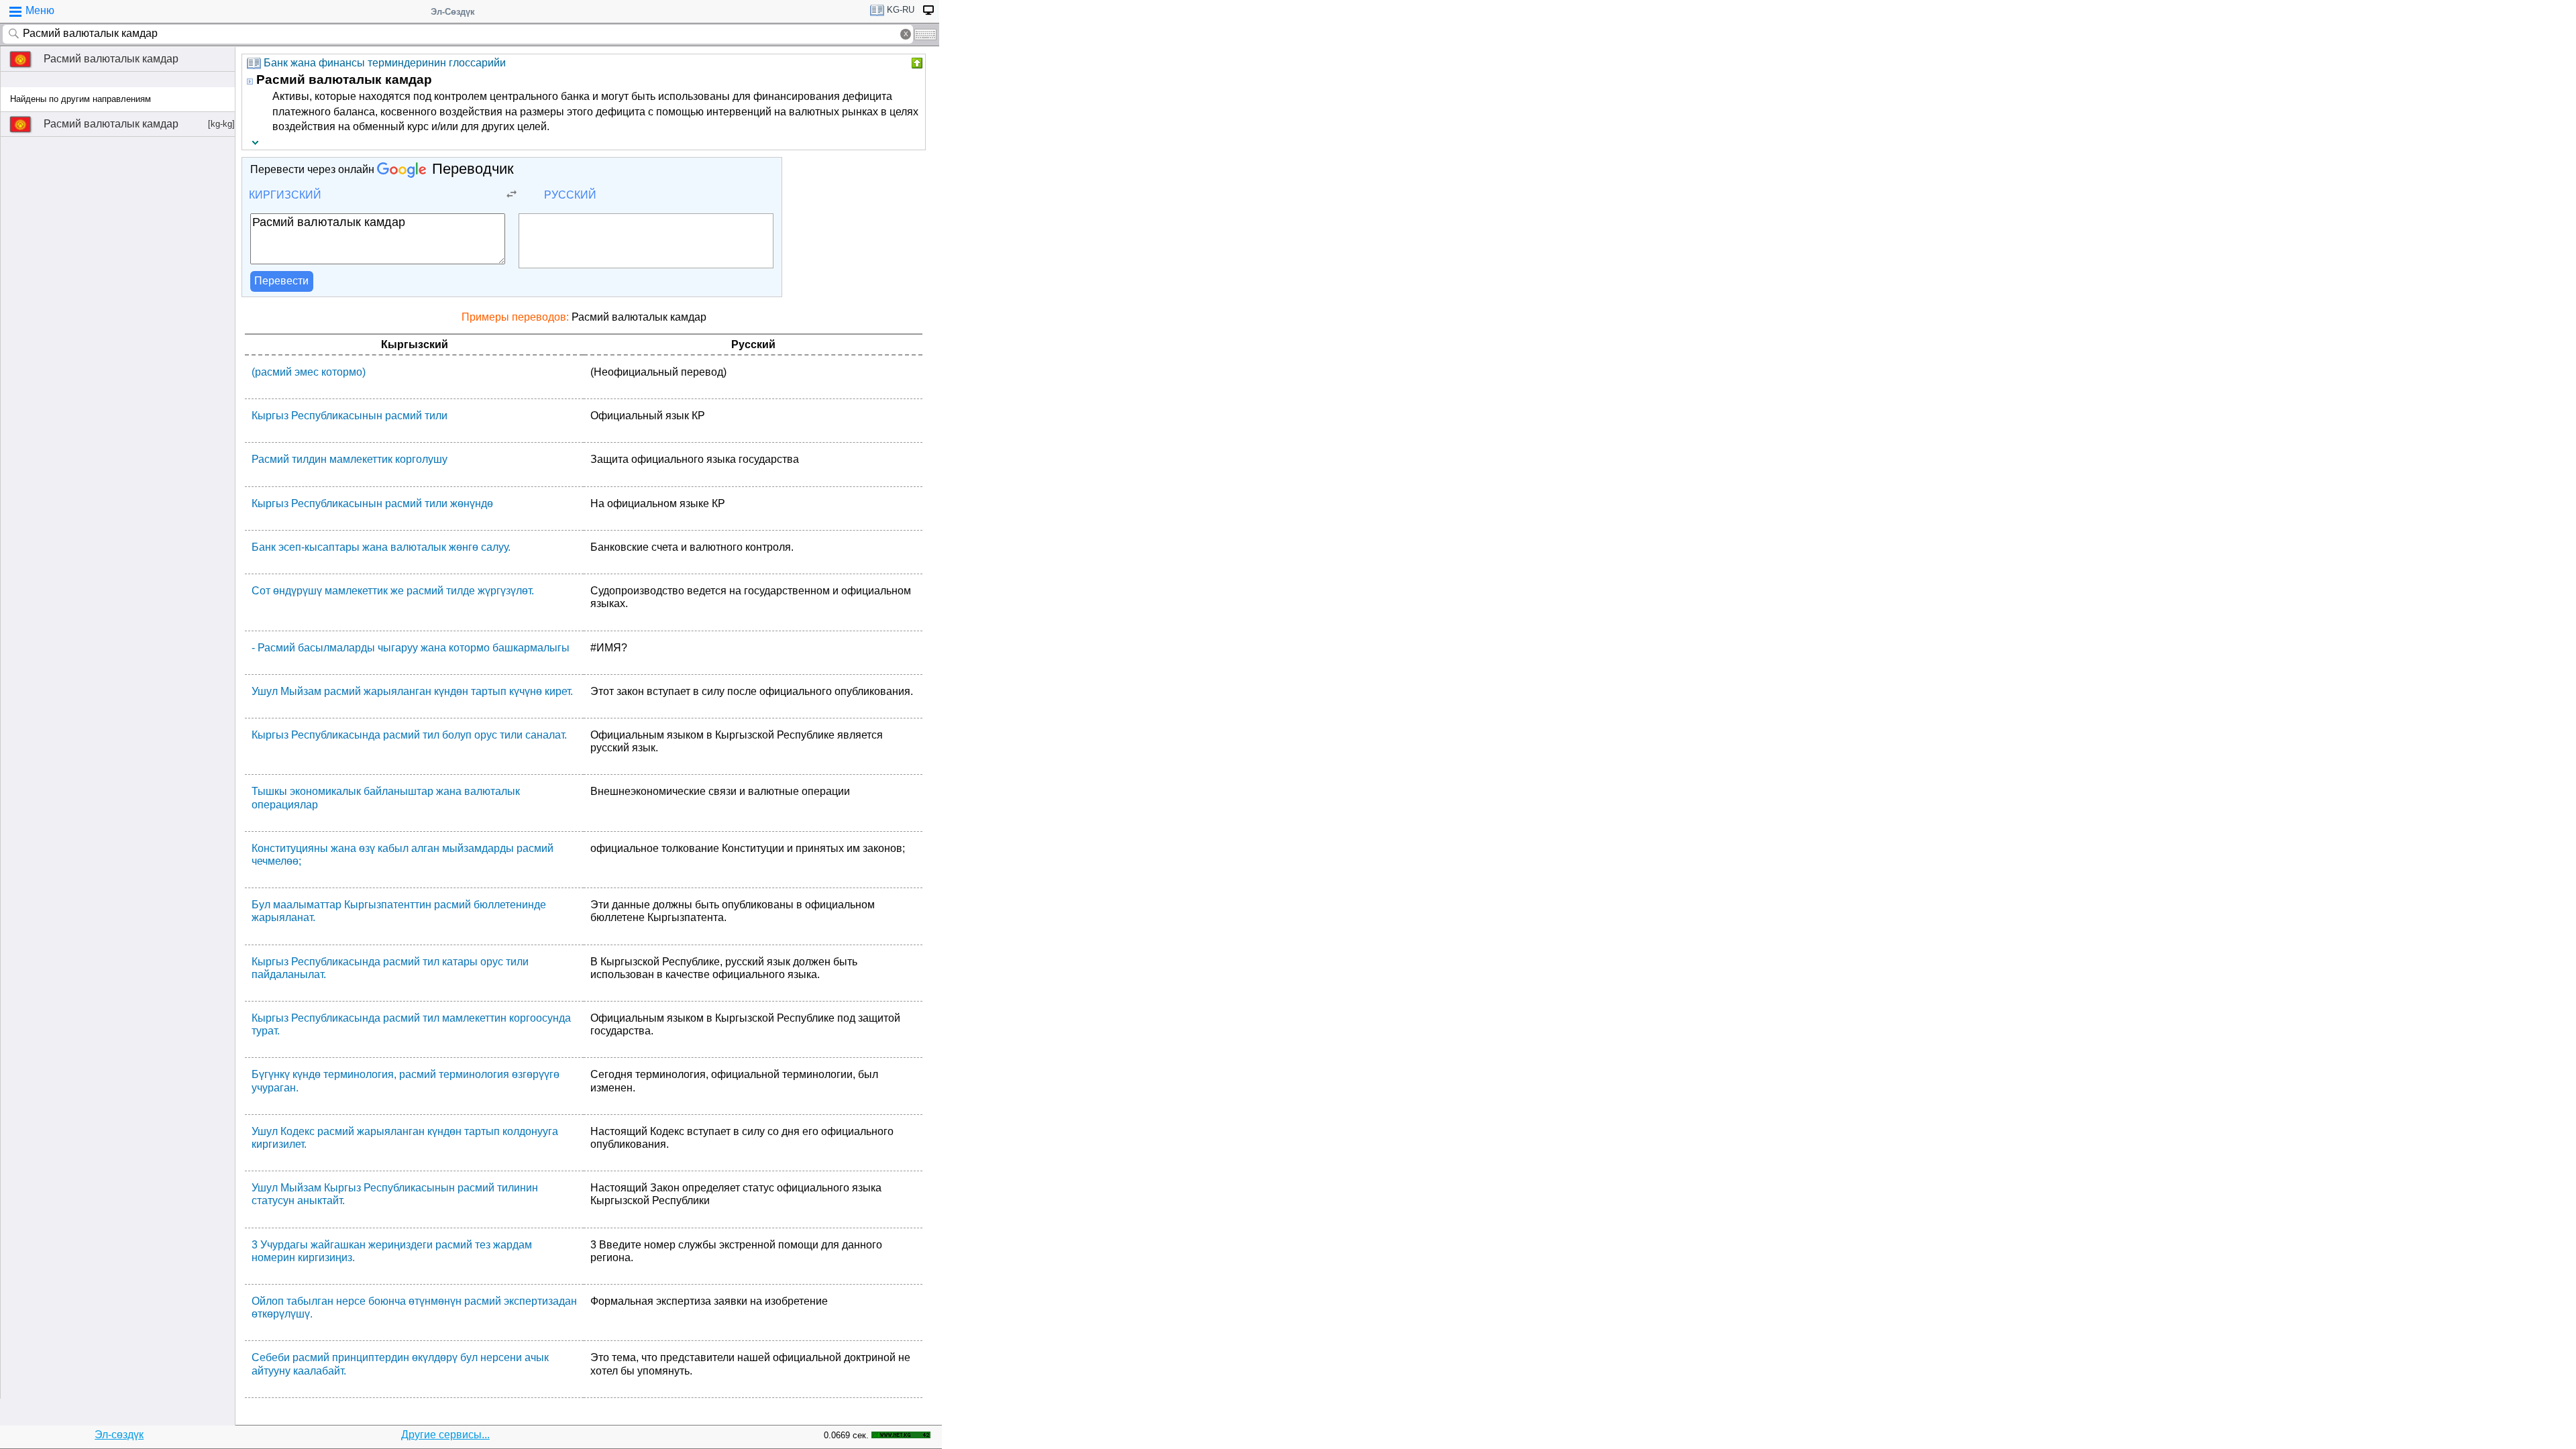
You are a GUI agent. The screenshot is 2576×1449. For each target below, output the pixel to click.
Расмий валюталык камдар (111, 59)
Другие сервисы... (445, 1435)
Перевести (281, 281)
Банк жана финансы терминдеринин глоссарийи (385, 63)
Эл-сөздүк (119, 1435)
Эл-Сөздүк (453, 12)
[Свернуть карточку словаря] (916, 63)
